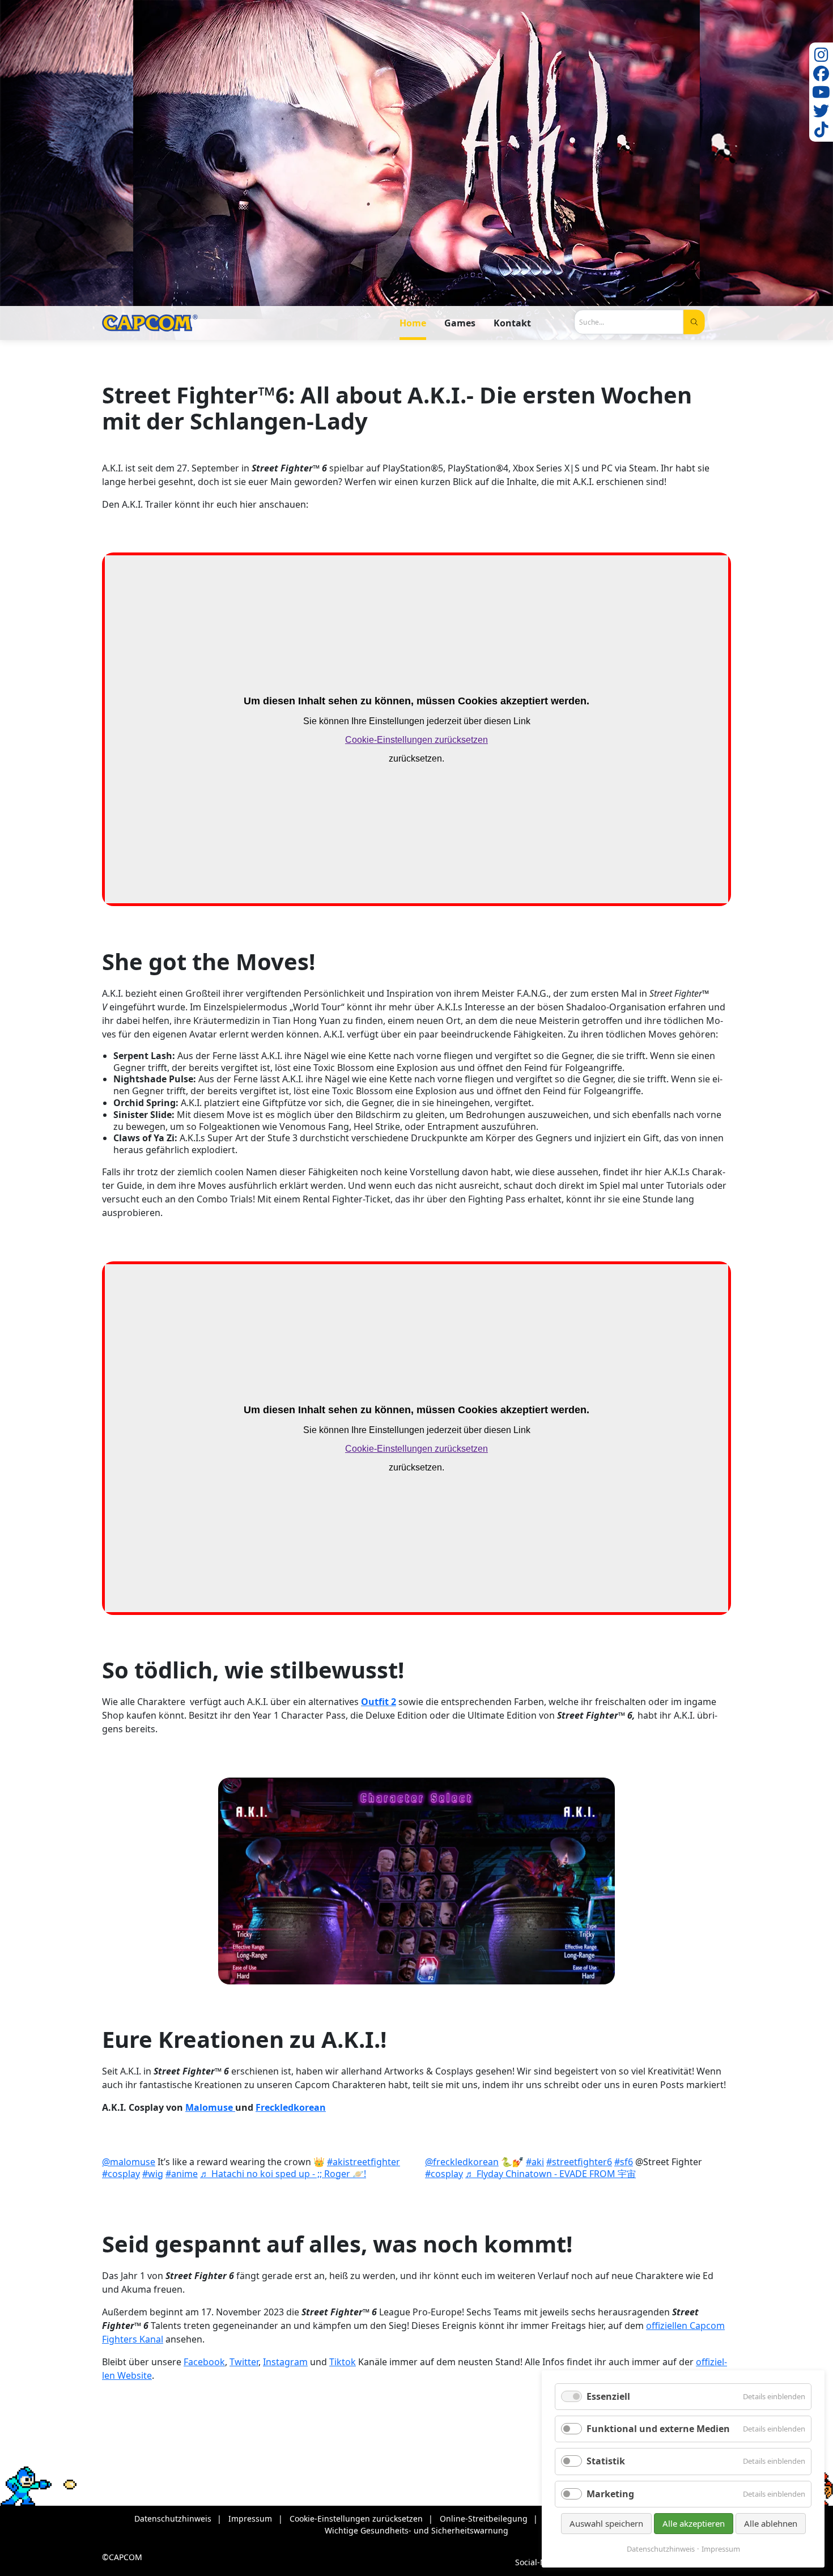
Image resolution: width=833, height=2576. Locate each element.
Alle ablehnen (771, 2523)
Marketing (610, 2494)
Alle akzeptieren (694, 2523)
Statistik (606, 2461)
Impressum (721, 2549)
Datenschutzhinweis (661, 2549)
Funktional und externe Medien (658, 2429)
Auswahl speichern (606, 2523)
